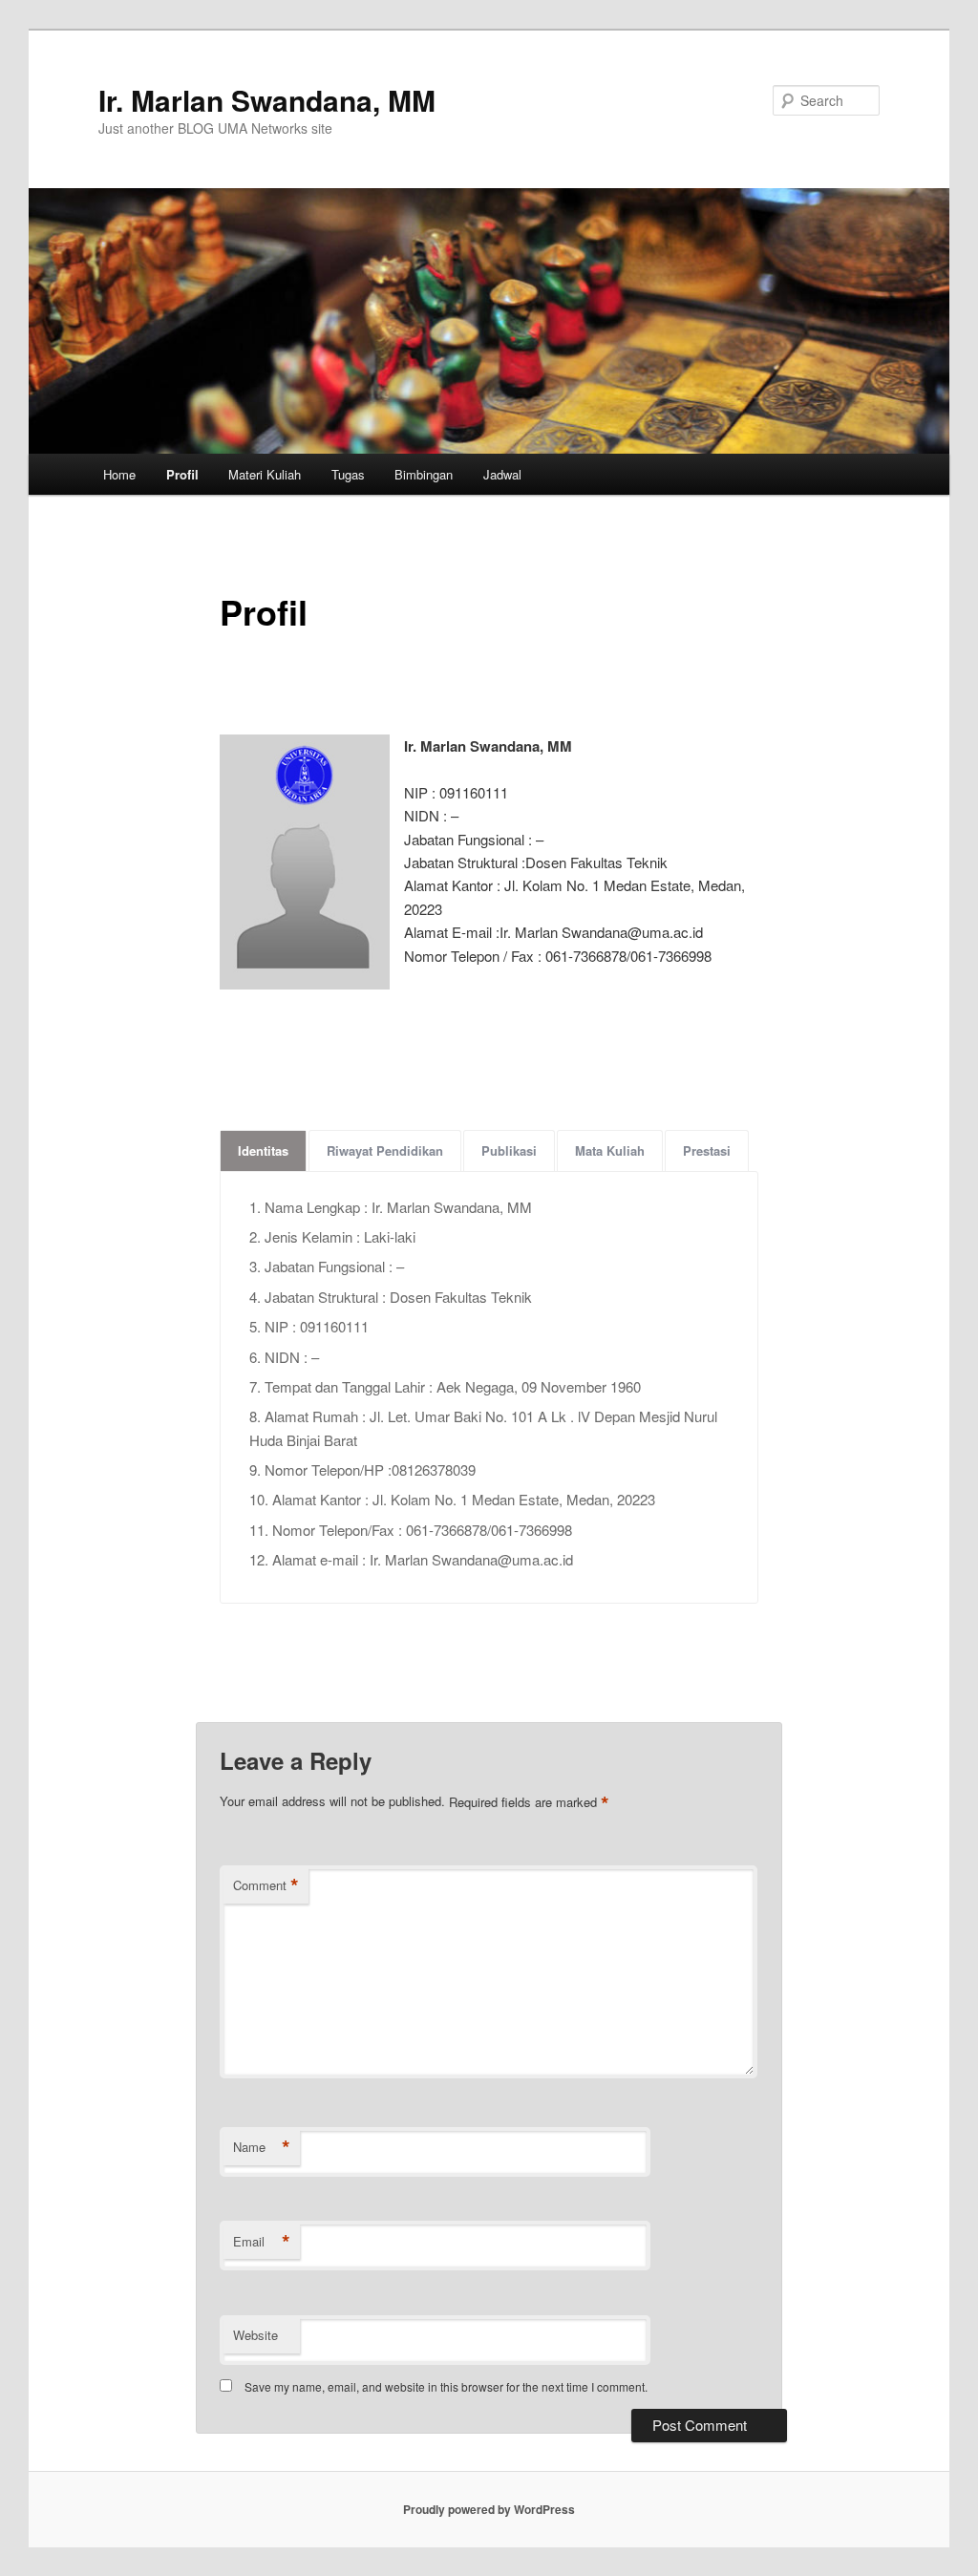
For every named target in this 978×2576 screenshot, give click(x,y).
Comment (266, 1885)
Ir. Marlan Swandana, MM (267, 100)
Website (255, 2335)
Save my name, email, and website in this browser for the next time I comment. (446, 2386)
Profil (182, 474)
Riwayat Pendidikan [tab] (385, 1150)
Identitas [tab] (263, 1150)
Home (119, 474)
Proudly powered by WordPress (489, 2509)
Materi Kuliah (265, 474)
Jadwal (502, 474)
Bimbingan (424, 474)
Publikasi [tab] (509, 1150)
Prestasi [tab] (707, 1150)
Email (262, 2242)
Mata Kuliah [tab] (610, 1150)
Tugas (348, 474)
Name (262, 2147)
